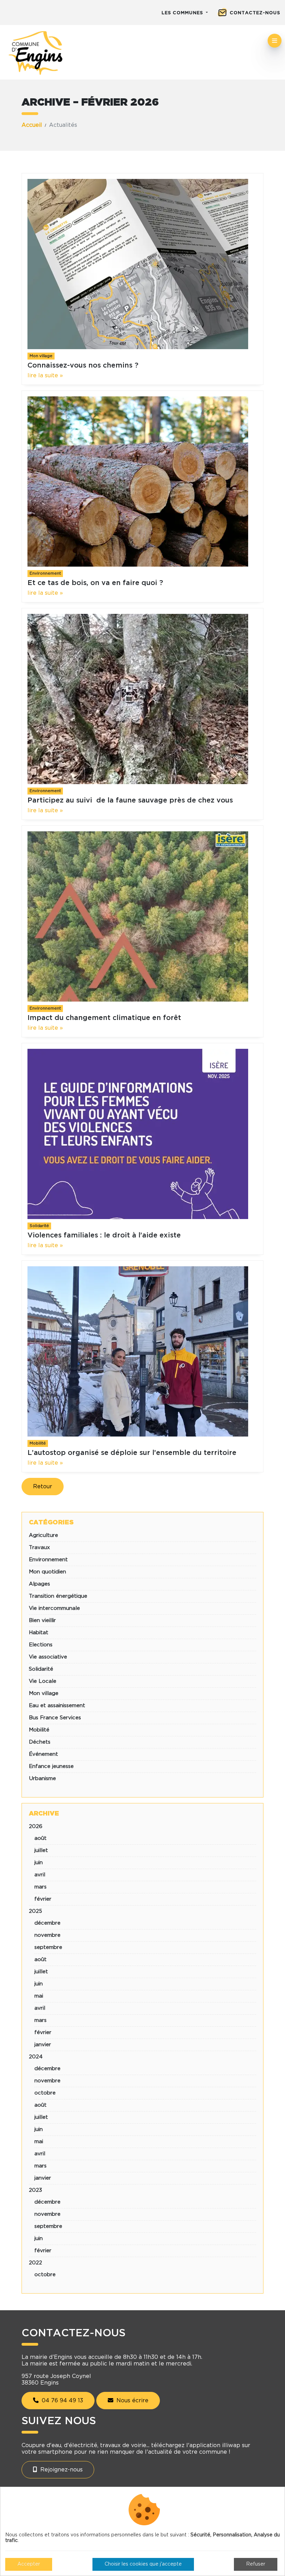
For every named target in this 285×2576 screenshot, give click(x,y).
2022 (35, 2263)
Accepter (29, 2564)
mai (39, 1996)
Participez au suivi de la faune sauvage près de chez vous (130, 800)
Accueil (32, 125)
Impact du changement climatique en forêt (104, 1018)
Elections (41, 1645)
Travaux (39, 1548)
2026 (36, 1826)
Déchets (40, 1742)
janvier (43, 2045)
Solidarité (39, 1226)
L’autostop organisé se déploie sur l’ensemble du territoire (132, 1453)
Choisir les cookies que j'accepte (143, 2564)
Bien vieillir (42, 1620)
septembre (48, 1947)
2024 (36, 2057)
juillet (41, 1850)
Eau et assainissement (57, 1706)
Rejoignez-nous (61, 2470)
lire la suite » (45, 376)
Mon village (41, 356)
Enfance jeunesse (51, 1766)
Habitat (39, 1633)
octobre (45, 2093)
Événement (43, 1754)
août (40, 1838)
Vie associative (48, 1657)
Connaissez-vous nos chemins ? (83, 365)
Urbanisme (42, 1779)
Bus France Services (55, 1718)
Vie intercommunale (54, 1608)
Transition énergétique (58, 1596)
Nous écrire (132, 2401)
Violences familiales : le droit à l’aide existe (104, 1235)
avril (40, 1875)
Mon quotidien (47, 1572)
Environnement (45, 573)
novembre (47, 1935)
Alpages (39, 1584)
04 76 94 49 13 (62, 2401)
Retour (43, 1487)
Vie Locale (43, 1681)
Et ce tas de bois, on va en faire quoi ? (95, 583)
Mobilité (38, 1443)
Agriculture (43, 1535)
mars (40, 1887)
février (43, 1899)
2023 (35, 2190)
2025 (35, 1911)
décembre (47, 1923)
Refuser (256, 2564)
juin (39, 1863)
